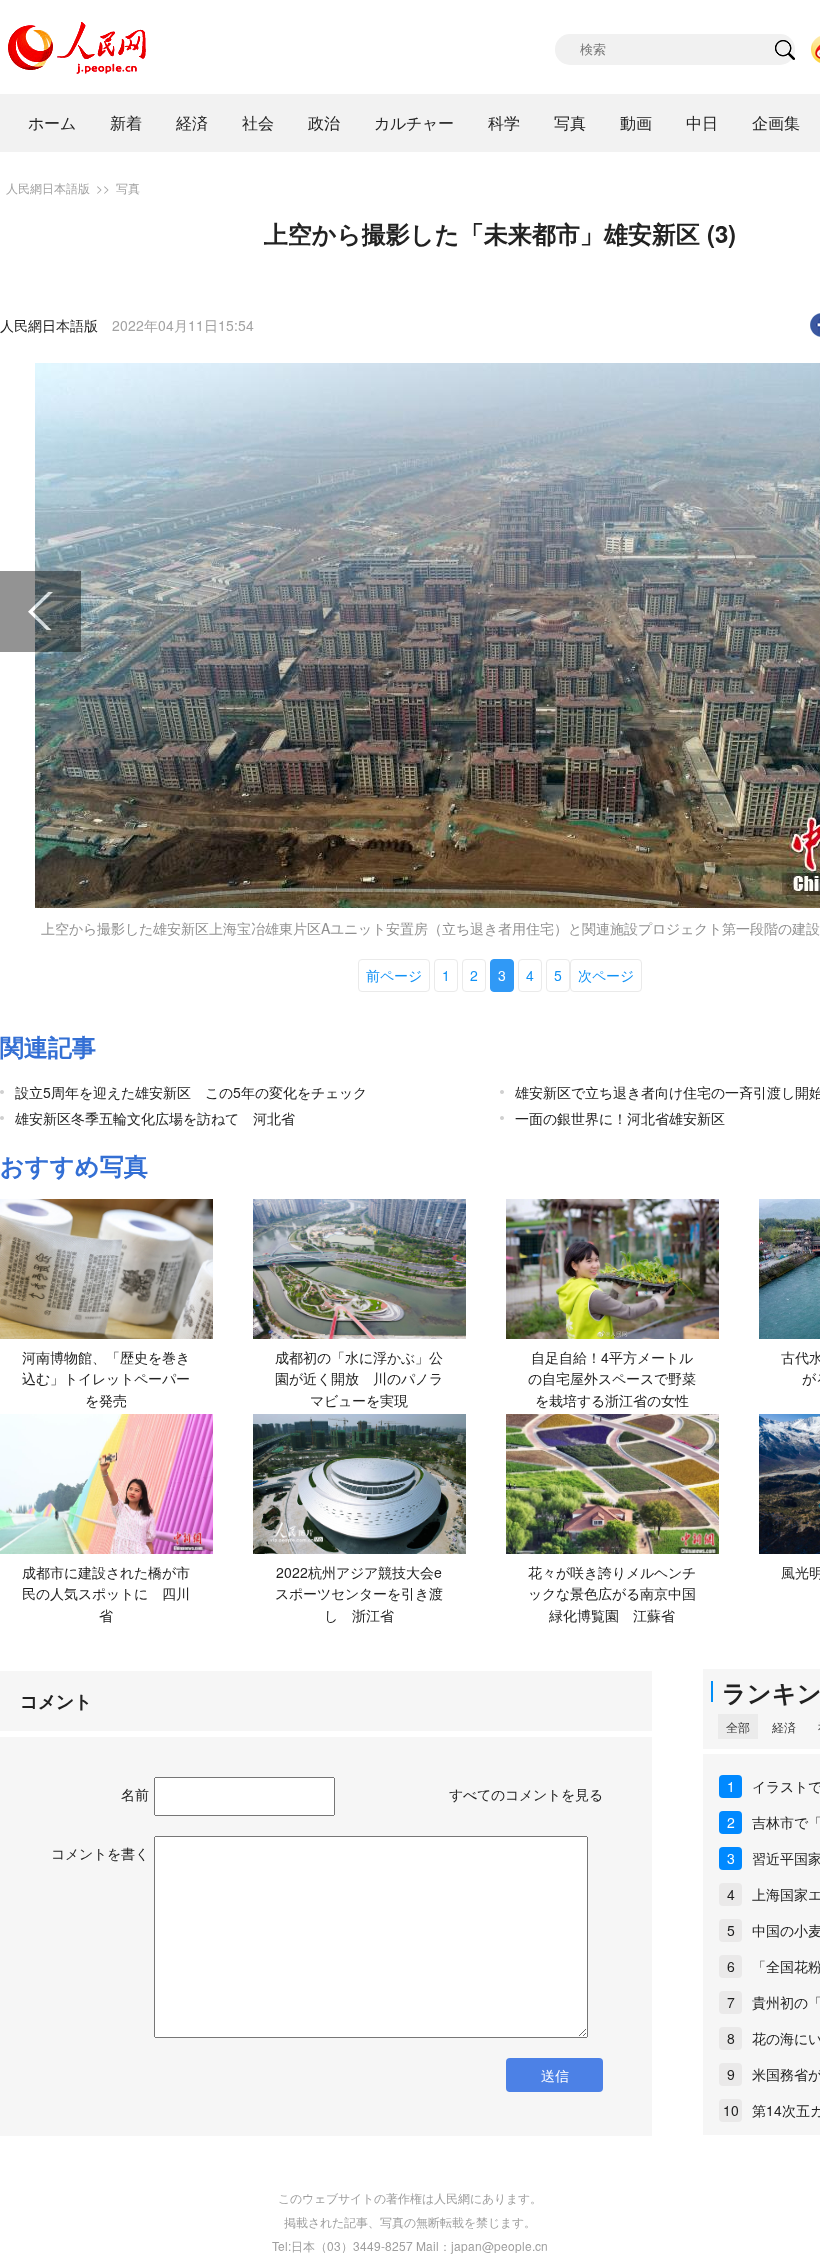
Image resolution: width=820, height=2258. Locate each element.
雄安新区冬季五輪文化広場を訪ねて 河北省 (155, 1118)
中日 (702, 122)
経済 (192, 122)
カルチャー (414, 122)
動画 (636, 122)
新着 (126, 122)
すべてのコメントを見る (526, 1794)
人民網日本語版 (48, 187)
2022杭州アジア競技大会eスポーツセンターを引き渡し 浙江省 (359, 1593)
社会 (258, 122)
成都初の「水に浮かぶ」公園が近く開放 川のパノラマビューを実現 (359, 1378)
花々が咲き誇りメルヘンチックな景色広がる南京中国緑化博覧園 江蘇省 (612, 1593)
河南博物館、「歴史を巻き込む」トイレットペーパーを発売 (106, 1378)
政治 (324, 122)
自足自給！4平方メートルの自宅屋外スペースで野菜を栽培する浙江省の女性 (612, 1378)
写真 (570, 122)
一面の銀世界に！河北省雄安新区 (620, 1118)
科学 (504, 122)
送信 (555, 2075)
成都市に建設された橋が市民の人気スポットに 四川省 (106, 1593)
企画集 (776, 122)
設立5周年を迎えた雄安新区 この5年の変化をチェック (191, 1092)
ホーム (52, 122)
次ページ (606, 975)
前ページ (394, 975)
